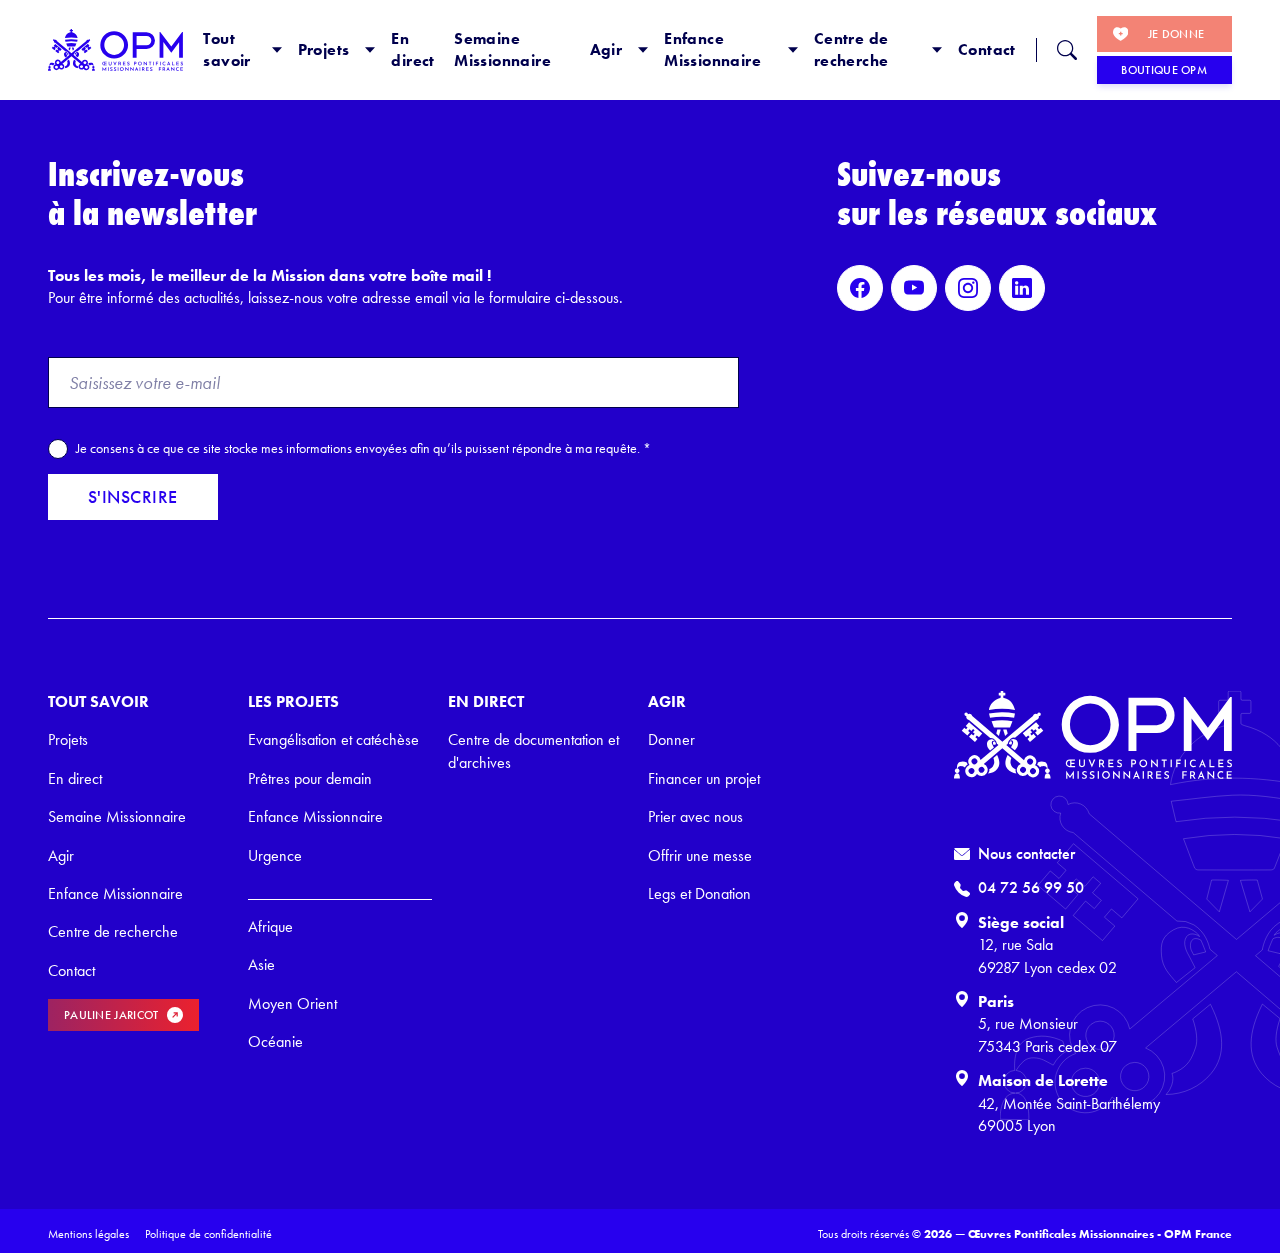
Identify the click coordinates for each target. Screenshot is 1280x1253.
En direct (412, 49)
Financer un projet (704, 778)
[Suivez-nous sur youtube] (914, 288)
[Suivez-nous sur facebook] (860, 288)
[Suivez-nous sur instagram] (968, 288)
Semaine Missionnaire (502, 49)
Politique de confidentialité (208, 1234)
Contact (987, 49)
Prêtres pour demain (310, 778)
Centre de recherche (851, 49)
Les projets (293, 701)
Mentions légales (88, 1234)
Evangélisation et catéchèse (333, 739)
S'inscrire (133, 496)
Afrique (270, 926)
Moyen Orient (292, 1003)
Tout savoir (226, 49)
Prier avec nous (695, 816)
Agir (606, 49)
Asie (261, 964)
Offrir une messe (700, 855)
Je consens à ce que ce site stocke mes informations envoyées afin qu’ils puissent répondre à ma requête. (363, 448)
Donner (671, 739)
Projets (324, 49)
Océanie (275, 1041)
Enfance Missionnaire (712, 49)
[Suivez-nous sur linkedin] (1022, 288)
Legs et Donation (699, 893)
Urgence (275, 855)
